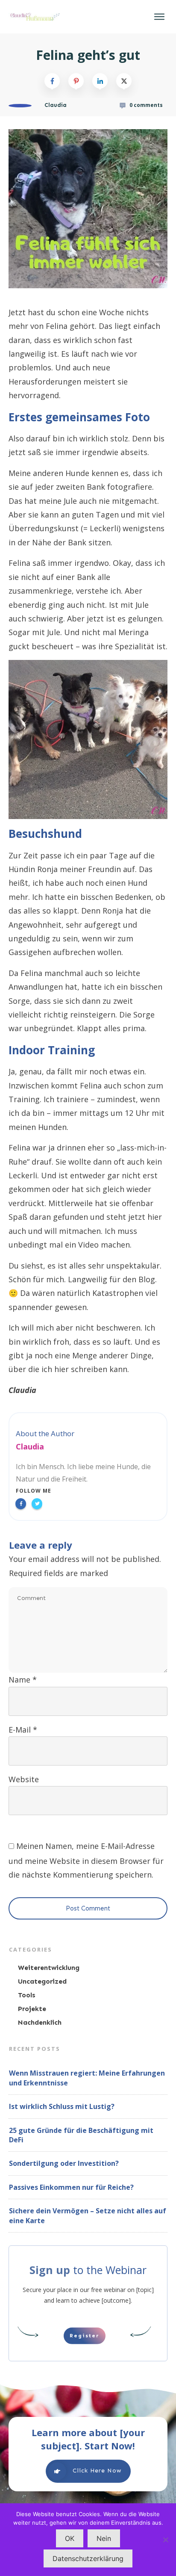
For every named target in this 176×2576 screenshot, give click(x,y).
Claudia (30, 1446)
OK (70, 2538)
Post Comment (88, 1908)
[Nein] (165, 2540)
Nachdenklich (40, 2022)
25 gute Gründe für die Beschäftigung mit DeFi (81, 2135)
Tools (27, 1995)
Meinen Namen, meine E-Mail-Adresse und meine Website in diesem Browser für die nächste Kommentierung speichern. (86, 1860)
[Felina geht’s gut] (88, 209)
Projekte (32, 2009)
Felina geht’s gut (88, 55)
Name (23, 1680)
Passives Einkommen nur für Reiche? (71, 2187)
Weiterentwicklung (49, 1968)
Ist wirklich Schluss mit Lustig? (62, 2106)
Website (24, 1779)
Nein (104, 2538)
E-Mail (23, 1730)
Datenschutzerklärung (88, 2558)
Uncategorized (42, 1981)
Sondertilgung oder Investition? (64, 2163)
